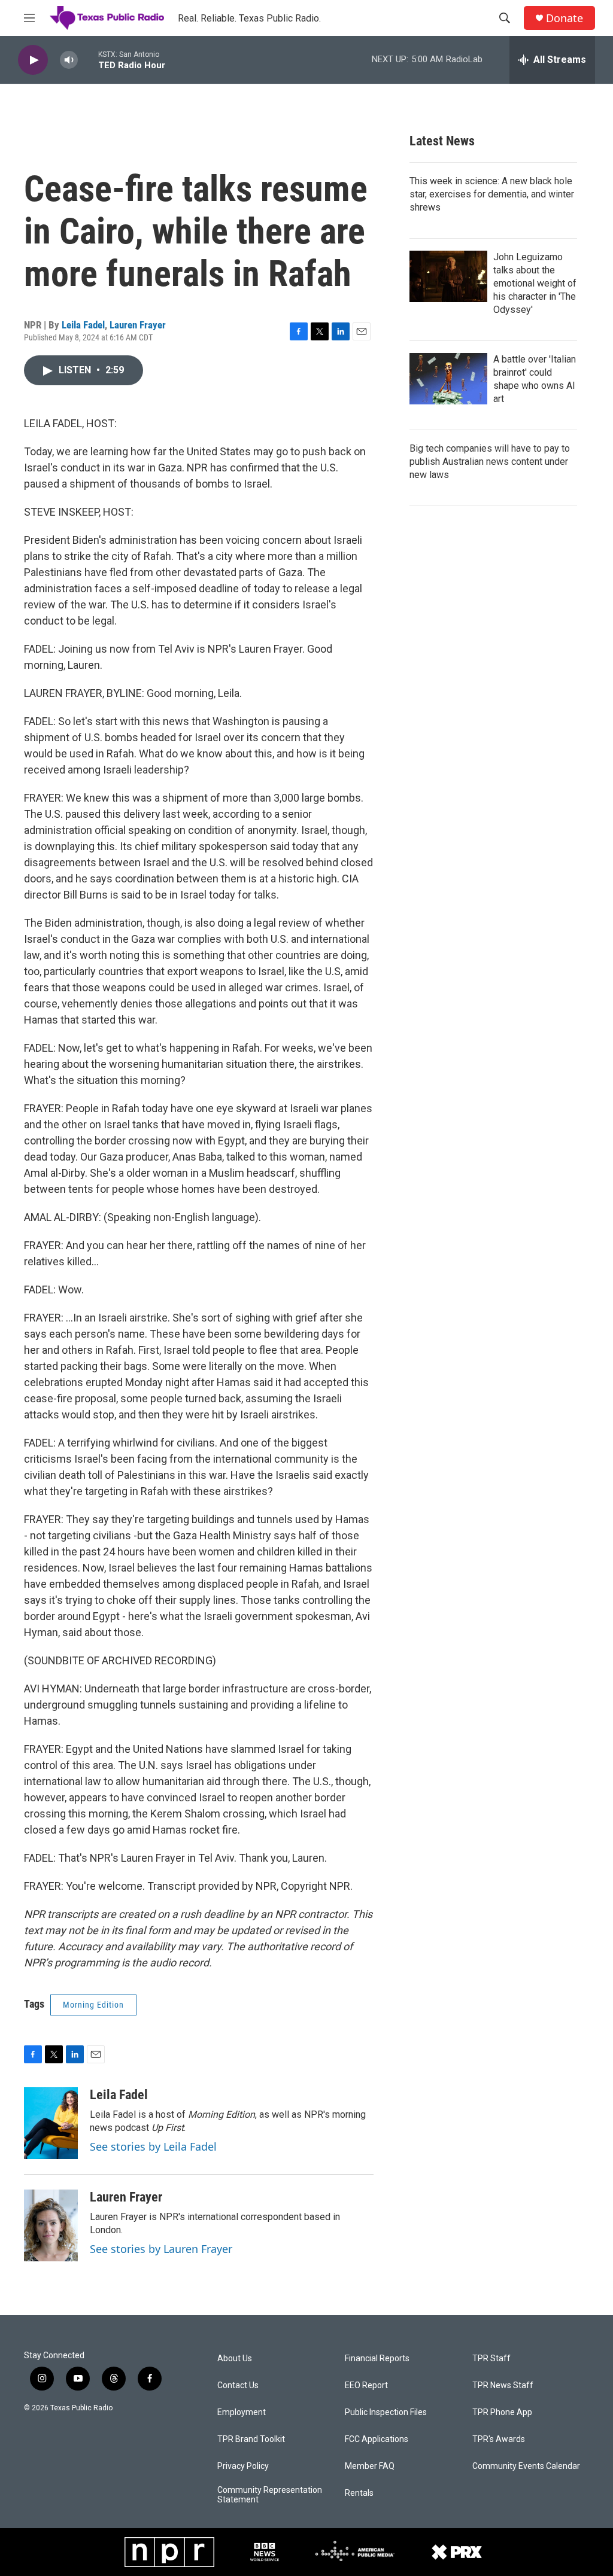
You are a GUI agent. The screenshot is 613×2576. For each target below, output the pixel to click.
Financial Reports (377, 2359)
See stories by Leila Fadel (153, 2146)
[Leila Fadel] (51, 2123)
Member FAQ (370, 2466)
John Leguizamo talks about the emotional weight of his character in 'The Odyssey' (535, 283)
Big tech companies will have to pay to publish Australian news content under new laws (490, 462)
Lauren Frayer (138, 325)
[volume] (69, 60)
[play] (33, 60)
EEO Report (366, 2385)
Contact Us (238, 2385)
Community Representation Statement (270, 2495)
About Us (235, 2359)
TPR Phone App (502, 2412)
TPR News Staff (503, 2385)
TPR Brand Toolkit (251, 2439)
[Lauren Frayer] (51, 2225)
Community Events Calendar (526, 2466)
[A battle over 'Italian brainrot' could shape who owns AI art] (448, 379)
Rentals (359, 2493)
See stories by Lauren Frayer (161, 2249)
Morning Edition (93, 2005)
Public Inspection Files (386, 2412)
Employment (242, 2412)
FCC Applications (377, 2439)
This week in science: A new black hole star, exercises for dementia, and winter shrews (492, 194)
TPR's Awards (499, 2439)
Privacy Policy (243, 2466)
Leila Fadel (83, 325)
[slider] (88, 60)
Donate (565, 18)
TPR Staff (491, 2359)
